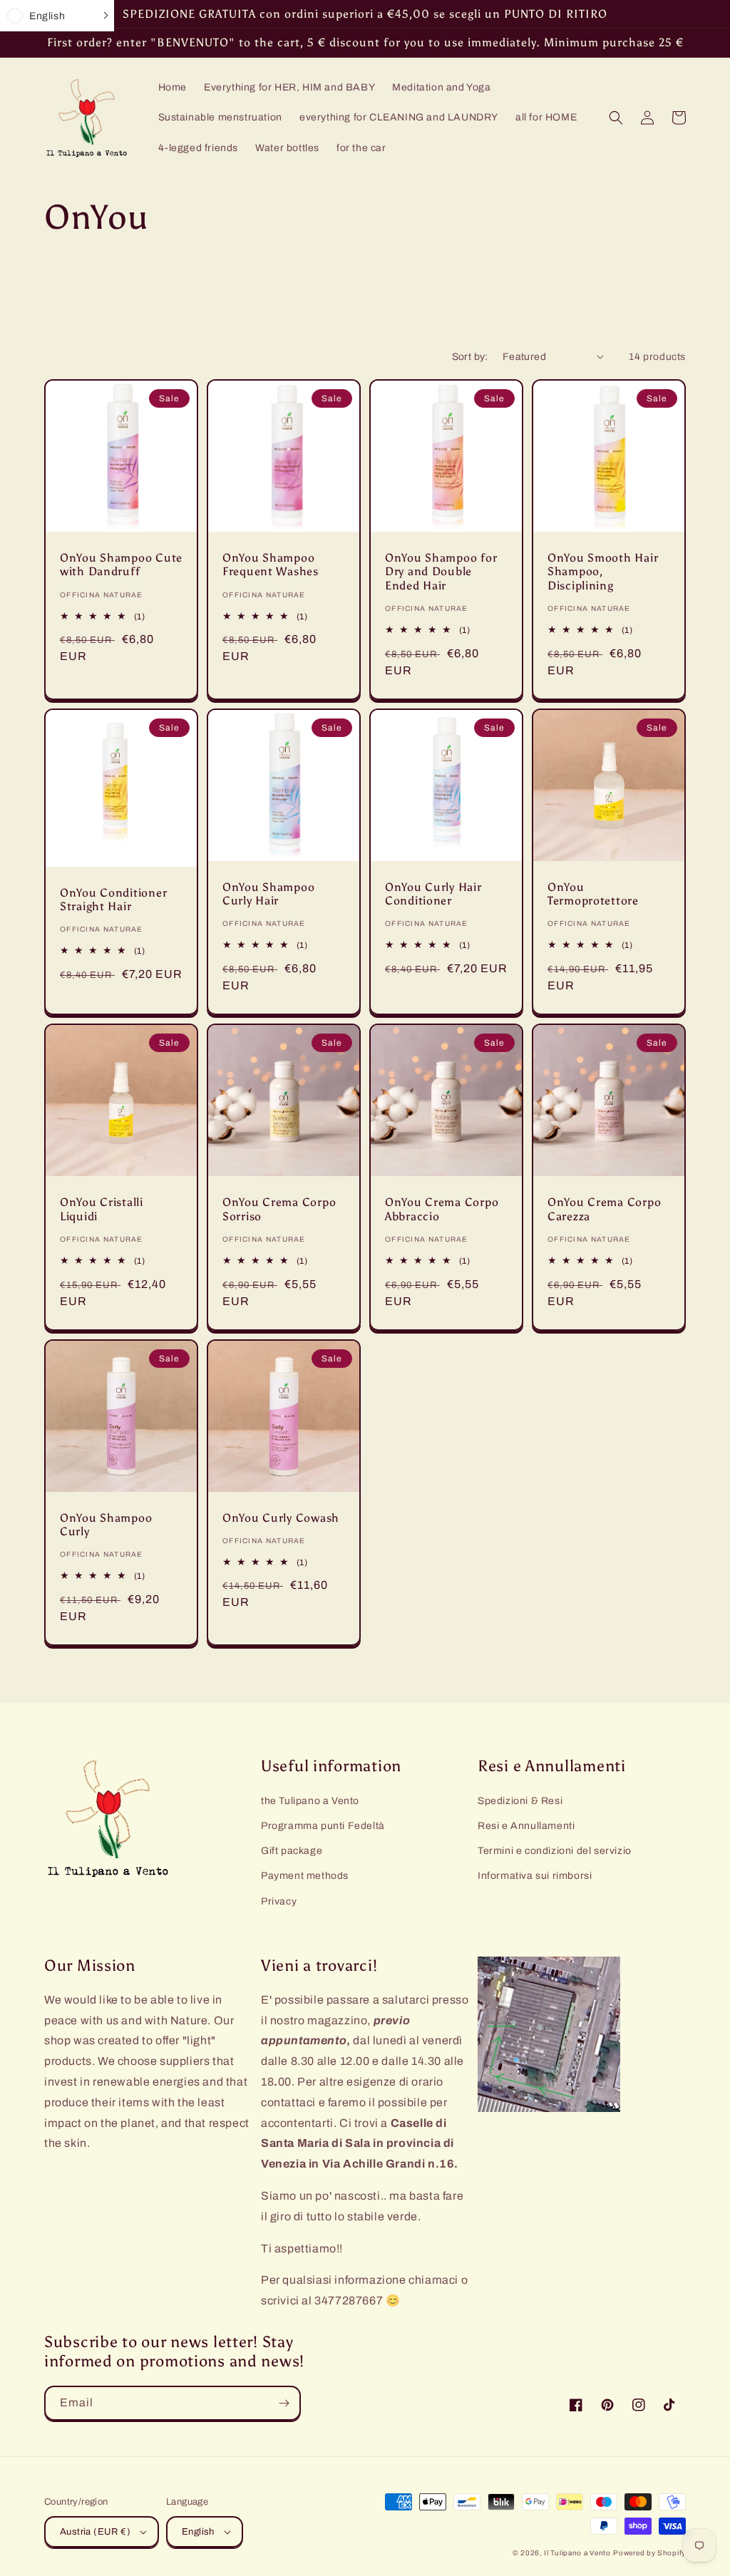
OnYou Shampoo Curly (106, 1525)
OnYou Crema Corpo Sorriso (279, 1209)
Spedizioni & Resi (520, 1801)
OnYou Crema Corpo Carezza (604, 1209)
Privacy (279, 1901)
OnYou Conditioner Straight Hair (113, 900)
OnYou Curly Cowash (281, 1518)
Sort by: (470, 357)
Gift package (292, 1851)
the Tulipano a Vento (310, 1801)
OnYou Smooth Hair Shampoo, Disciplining (603, 572)
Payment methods (305, 1876)
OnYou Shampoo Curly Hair (268, 894)
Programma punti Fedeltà (323, 1826)
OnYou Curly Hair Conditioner (433, 894)
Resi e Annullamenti (526, 1826)
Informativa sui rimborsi (535, 1876)
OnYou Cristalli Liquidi (102, 1209)
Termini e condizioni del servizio (555, 1851)
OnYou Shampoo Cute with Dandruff (121, 565)
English (198, 2532)
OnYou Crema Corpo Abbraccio (442, 1209)
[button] (616, 118)
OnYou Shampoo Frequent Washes (271, 565)
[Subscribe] (284, 2403)
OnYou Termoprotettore (593, 894)
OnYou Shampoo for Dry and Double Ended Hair (441, 572)
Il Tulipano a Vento (577, 2553)
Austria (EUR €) (95, 2532)
